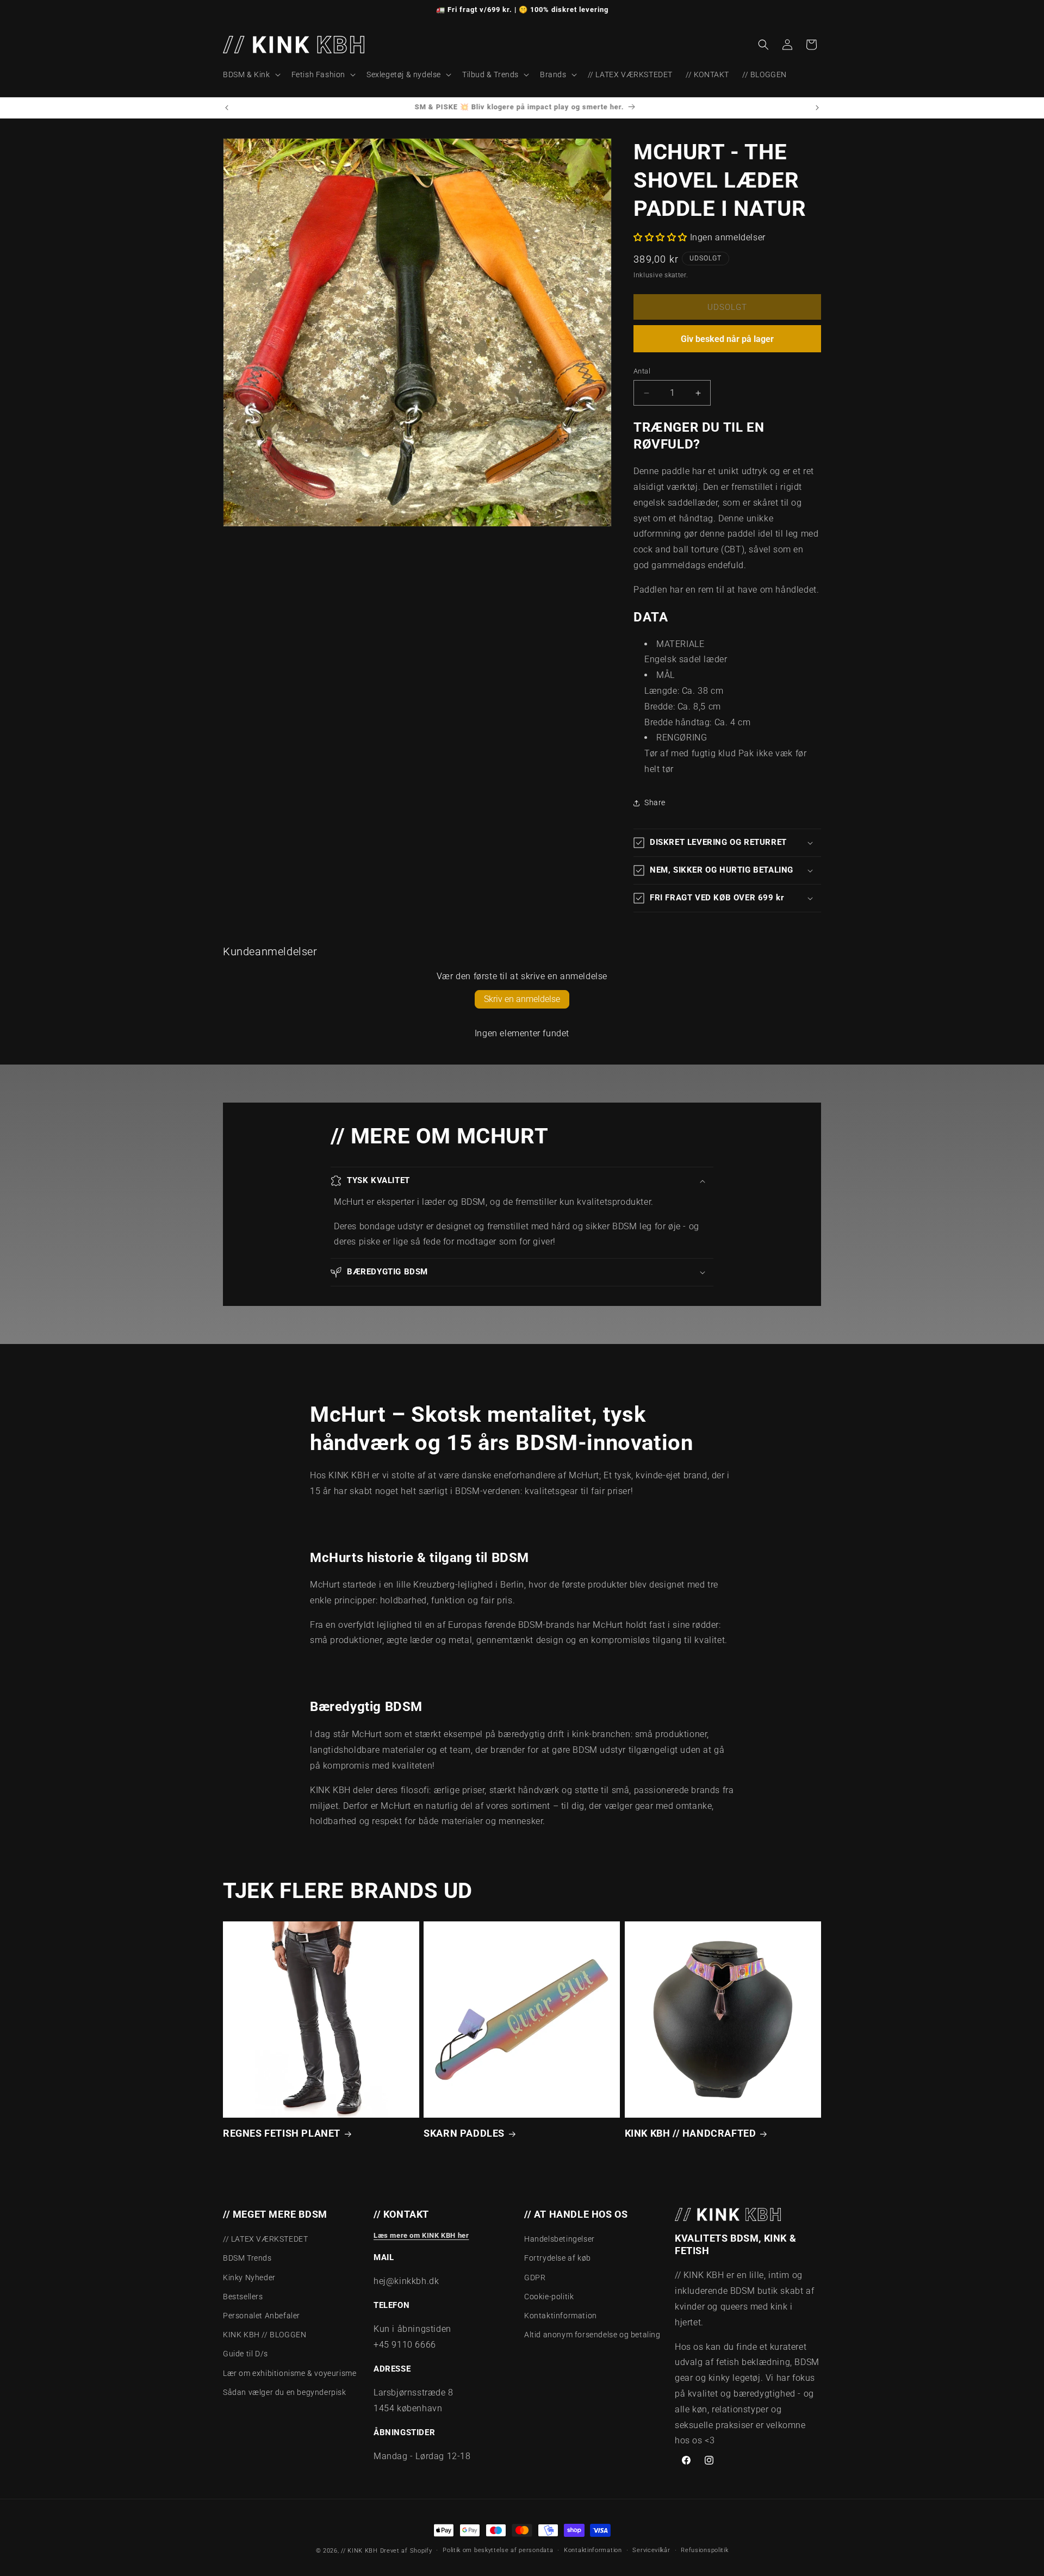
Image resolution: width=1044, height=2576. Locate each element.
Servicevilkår (651, 2550)
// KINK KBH (359, 2551)
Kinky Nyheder (249, 2278)
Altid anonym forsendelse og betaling (592, 2335)
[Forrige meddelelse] (227, 108)
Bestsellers (243, 2297)
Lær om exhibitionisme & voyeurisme (290, 2373)
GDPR (535, 2278)
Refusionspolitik (704, 2550)
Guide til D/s (246, 2354)
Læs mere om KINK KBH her (421, 2235)
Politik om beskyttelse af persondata (498, 2550)
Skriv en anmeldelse (522, 999)
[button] (251, 74)
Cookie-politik (549, 2297)
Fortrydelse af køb (558, 2258)
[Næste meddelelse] (817, 108)
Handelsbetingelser (560, 2239)
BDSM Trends (247, 2258)
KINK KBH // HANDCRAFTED (691, 2134)
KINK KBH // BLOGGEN (265, 2335)
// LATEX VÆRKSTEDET (265, 2239)
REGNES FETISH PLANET (282, 2134)
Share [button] (655, 802)
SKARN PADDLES (464, 2134)
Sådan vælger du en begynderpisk (285, 2392)
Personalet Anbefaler (262, 2316)
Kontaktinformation (561, 2316)
